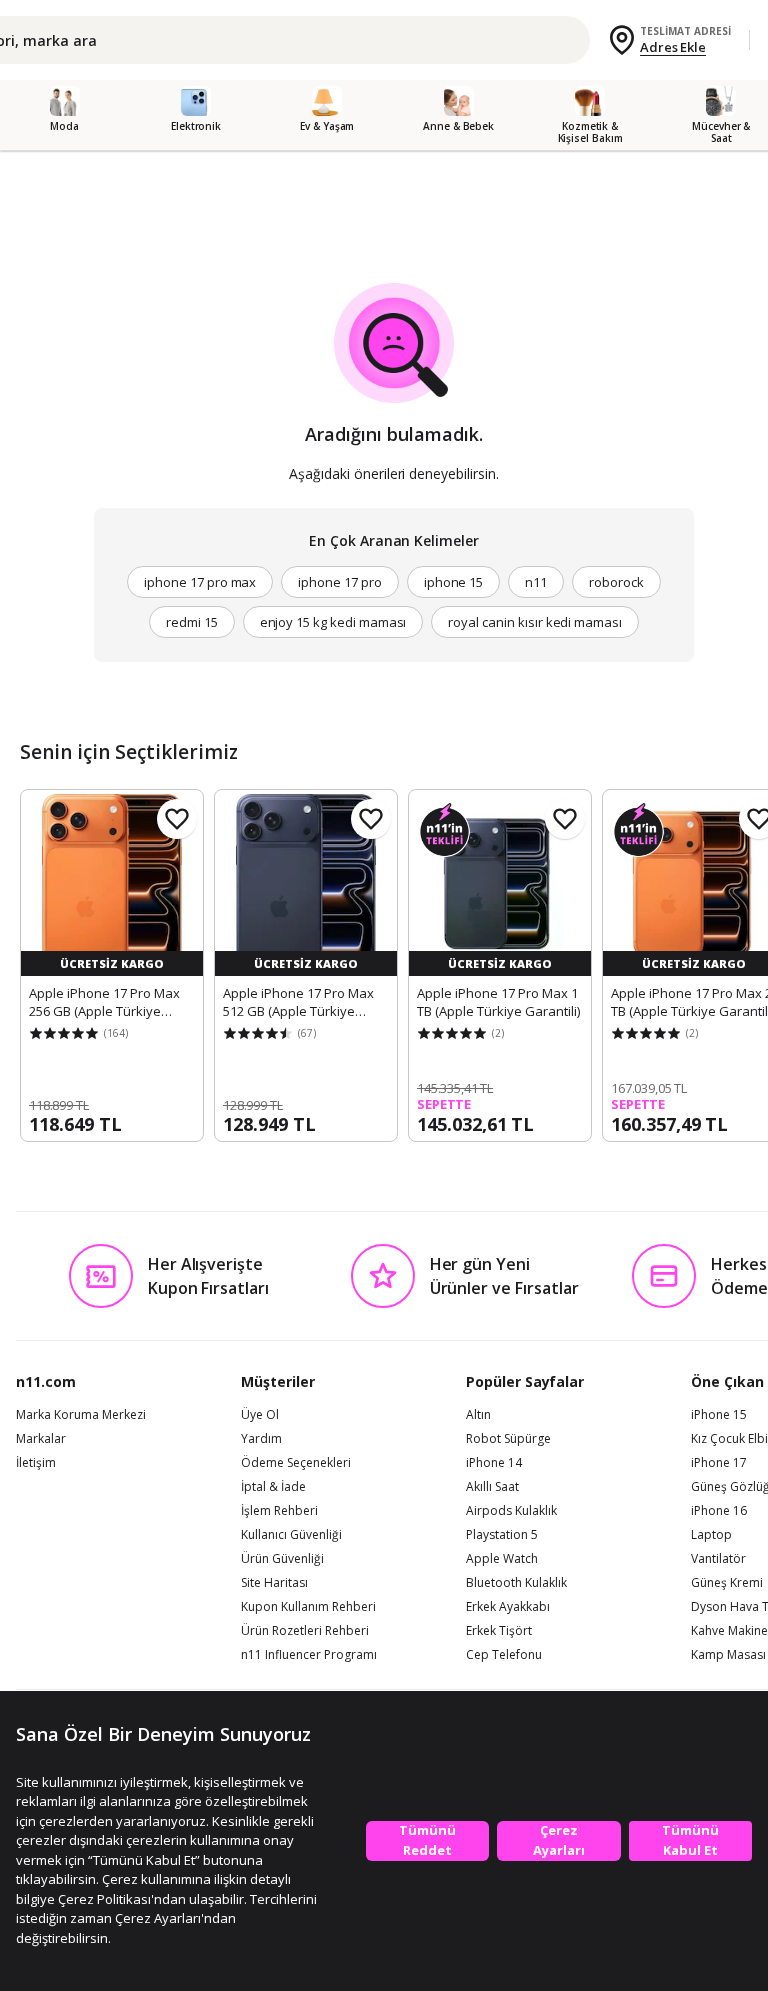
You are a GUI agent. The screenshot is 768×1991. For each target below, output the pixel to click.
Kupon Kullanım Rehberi (308, 1607)
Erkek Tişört (499, 1631)
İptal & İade (273, 1487)
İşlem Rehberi (279, 1511)
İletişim (36, 1463)
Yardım (261, 1439)
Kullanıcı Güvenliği (291, 1535)
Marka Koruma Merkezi (81, 1415)
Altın (478, 1415)
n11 (536, 582)
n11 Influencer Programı (309, 1655)
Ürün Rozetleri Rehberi (305, 1631)
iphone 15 (454, 582)
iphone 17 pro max (200, 582)
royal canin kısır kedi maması (535, 622)
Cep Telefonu (504, 1655)
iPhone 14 (494, 1463)
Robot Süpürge (508, 1439)
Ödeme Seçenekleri (296, 1463)
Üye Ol (260, 1415)
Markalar (41, 1439)
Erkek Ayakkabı (508, 1607)
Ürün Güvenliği (282, 1559)
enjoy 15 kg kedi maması (333, 622)
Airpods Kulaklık (511, 1511)
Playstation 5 (502, 1535)
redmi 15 (192, 622)
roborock (616, 582)
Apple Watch (502, 1559)
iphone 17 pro (339, 582)
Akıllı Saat (492, 1487)
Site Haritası (274, 1583)
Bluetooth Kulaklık (516, 1583)
